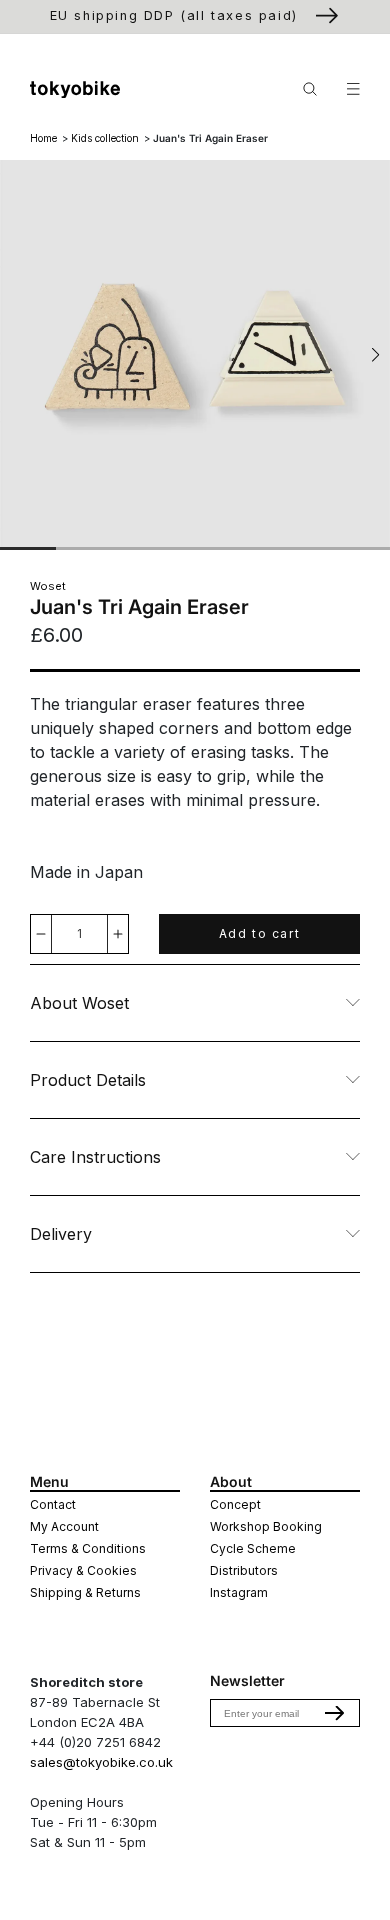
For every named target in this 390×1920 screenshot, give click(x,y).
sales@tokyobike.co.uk (101, 1762)
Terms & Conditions (88, 1548)
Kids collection (105, 138)
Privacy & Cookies (83, 1570)
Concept (235, 1504)
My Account (64, 1526)
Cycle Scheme (253, 1548)
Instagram (239, 1592)
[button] (375, 355)
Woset (48, 586)
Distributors (244, 1570)
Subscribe (335, 1713)
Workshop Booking (266, 1526)
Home (43, 138)
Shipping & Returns (85, 1592)
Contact (53, 1504)
